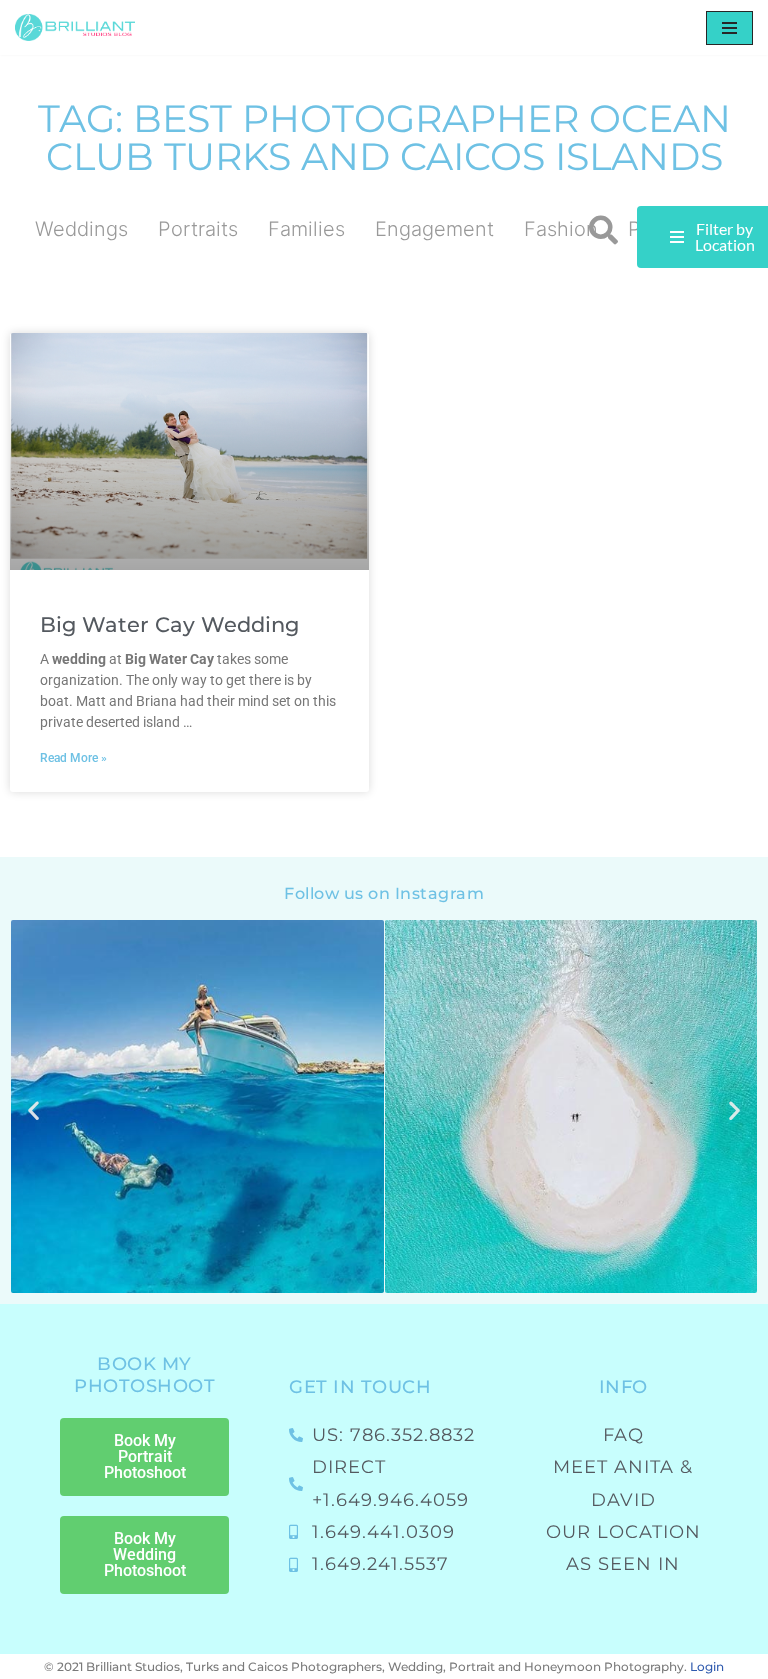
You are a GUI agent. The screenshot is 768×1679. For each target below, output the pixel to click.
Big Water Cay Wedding (169, 624)
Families (306, 229)
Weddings (81, 229)
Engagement (434, 229)
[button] (603, 230)
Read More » (73, 758)
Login (707, 1666)
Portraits (198, 229)
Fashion (561, 229)
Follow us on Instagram (384, 893)
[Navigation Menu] (729, 28)
